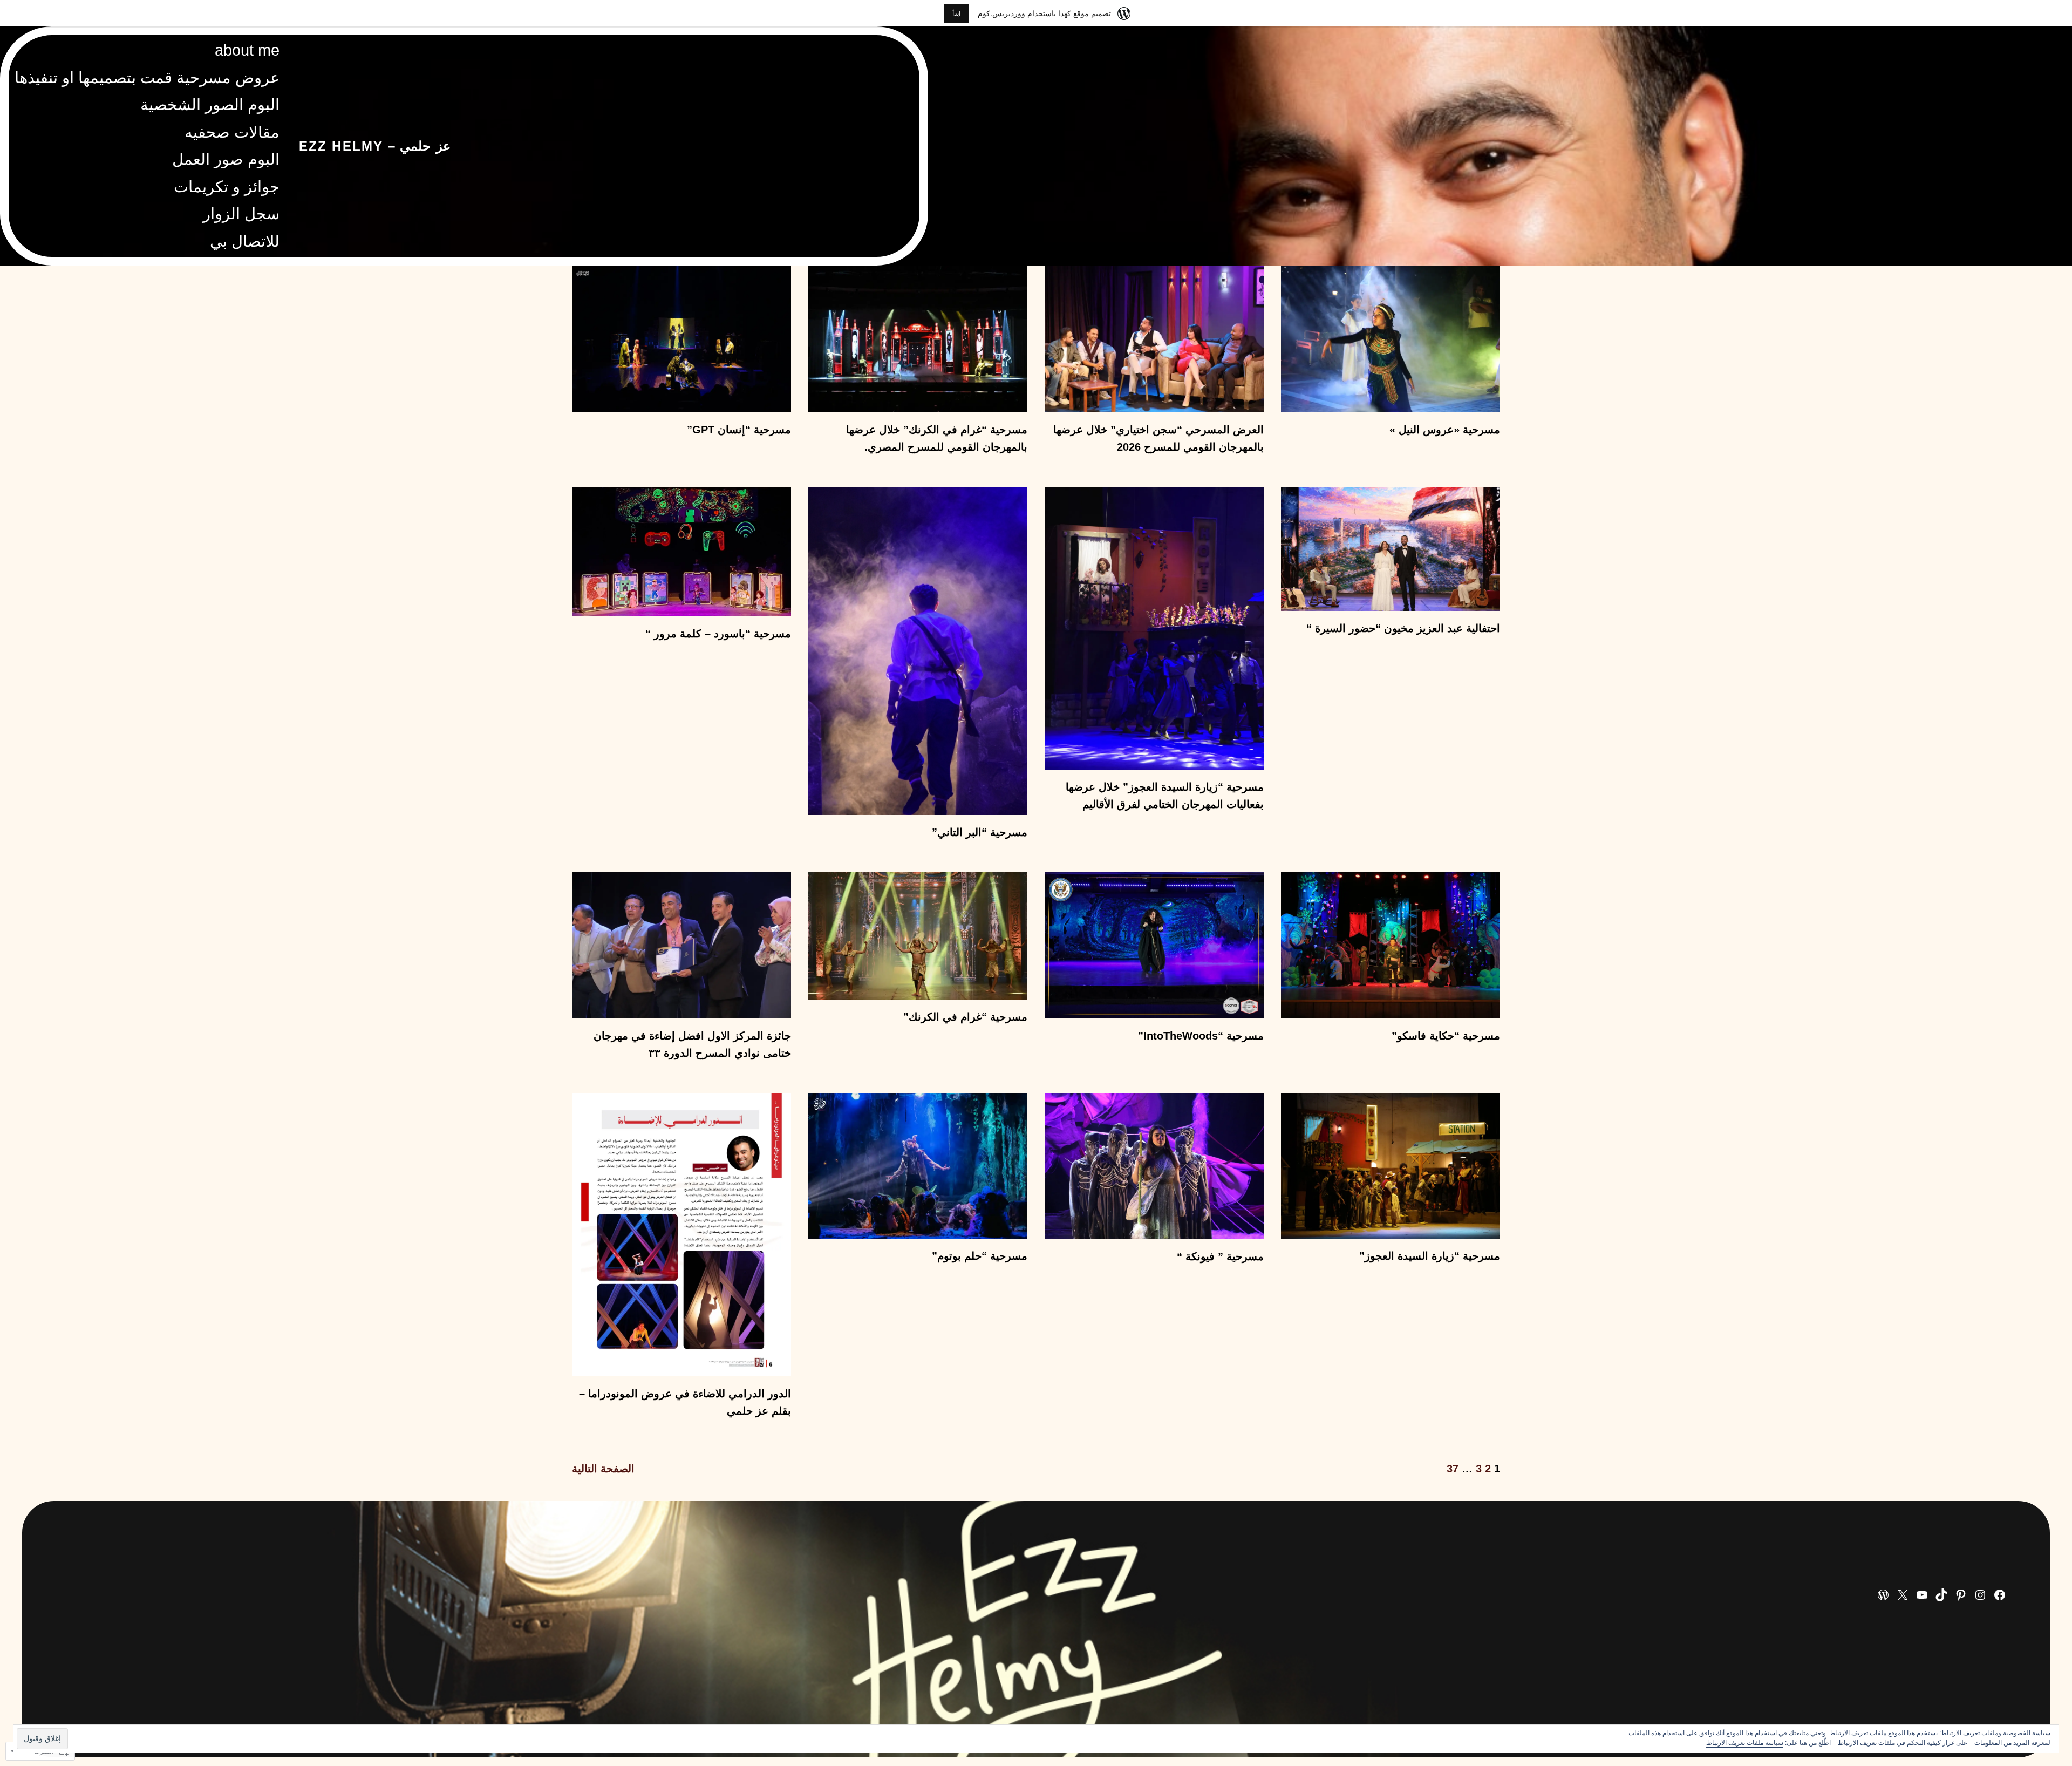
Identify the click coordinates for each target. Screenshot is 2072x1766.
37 (1453, 1469)
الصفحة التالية (603, 1469)
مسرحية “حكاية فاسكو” (1446, 1036)
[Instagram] (1980, 1595)
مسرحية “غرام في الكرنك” (965, 1017)
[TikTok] (1941, 1595)
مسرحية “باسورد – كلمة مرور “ (718, 634)
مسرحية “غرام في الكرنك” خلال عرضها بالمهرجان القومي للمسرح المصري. (937, 438)
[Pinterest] (1961, 1595)
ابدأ (956, 13)
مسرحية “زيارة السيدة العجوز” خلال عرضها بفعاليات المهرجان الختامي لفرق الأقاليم (1165, 796)
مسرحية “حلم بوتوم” (980, 1256)
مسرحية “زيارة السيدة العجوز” (1430, 1256)
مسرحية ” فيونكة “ (1220, 1256)
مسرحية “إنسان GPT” (739, 430)
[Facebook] (2000, 1595)
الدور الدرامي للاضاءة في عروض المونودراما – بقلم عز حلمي (685, 1402)
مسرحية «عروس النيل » (1445, 430)
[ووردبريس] (1883, 1595)
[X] (1903, 1595)
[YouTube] (1922, 1595)
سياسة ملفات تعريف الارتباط (1745, 1743)
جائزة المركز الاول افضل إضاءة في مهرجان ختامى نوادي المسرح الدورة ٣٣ (692, 1044)
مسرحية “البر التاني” (980, 832)
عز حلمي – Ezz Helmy (375, 146)
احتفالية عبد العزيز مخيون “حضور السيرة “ (1403, 628)
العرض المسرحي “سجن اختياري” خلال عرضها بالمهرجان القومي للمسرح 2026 (1158, 438)
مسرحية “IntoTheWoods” (1201, 1036)
